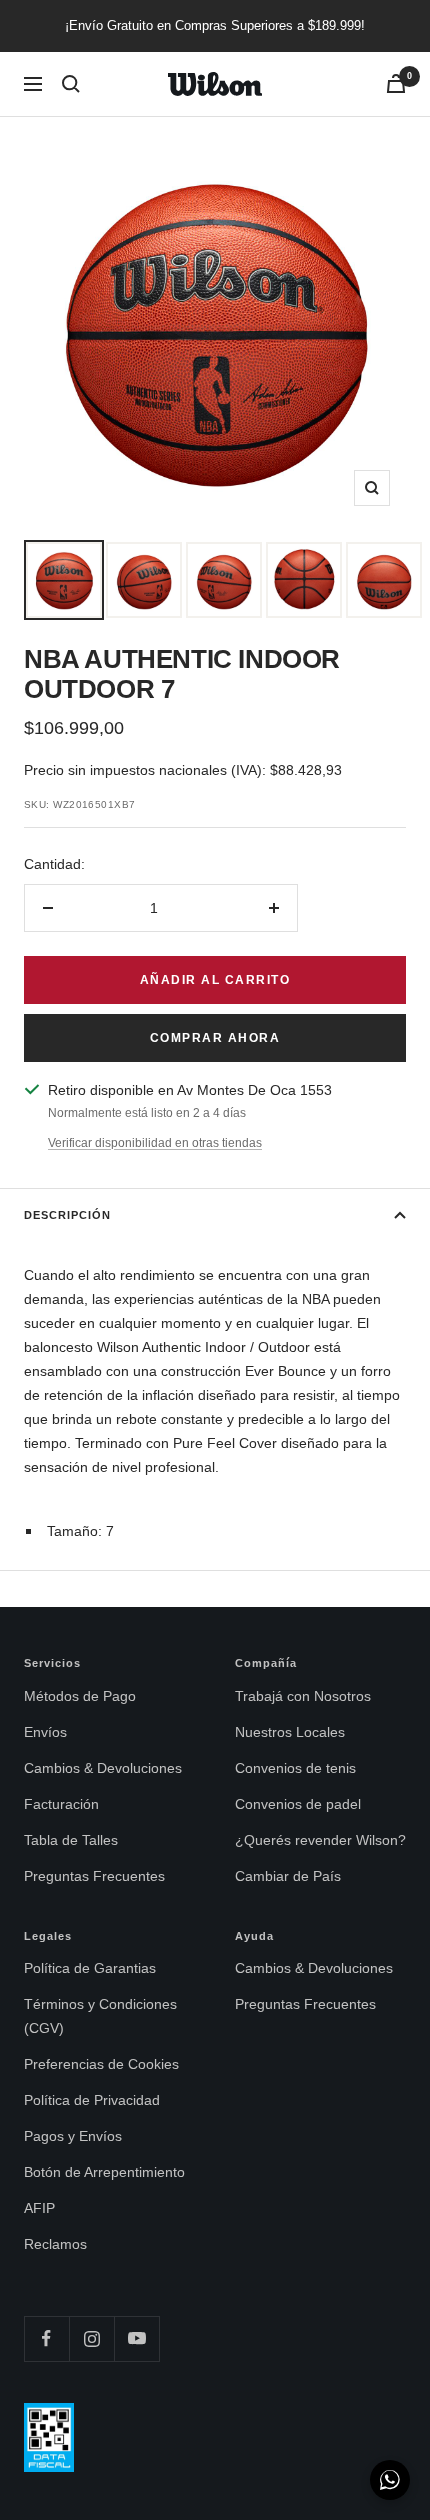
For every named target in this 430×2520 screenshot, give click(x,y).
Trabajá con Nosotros (303, 1696)
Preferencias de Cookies (101, 2064)
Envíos (45, 1732)
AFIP (39, 2208)
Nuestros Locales (290, 1732)
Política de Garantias (90, 1968)
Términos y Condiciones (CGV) (100, 2016)
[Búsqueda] (71, 84)
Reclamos (55, 2244)
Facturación (61, 1804)
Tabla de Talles (71, 1840)
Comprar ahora (215, 1038)
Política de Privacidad (92, 2100)
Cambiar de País (288, 1876)
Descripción (67, 1215)
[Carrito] (396, 83)
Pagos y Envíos (73, 2136)
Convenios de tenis (295, 1768)
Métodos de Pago (80, 1696)
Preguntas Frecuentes (94, 1876)
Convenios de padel (298, 1804)
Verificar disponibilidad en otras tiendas (155, 1143)
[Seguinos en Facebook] (46, 2338)
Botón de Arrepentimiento (104, 2172)
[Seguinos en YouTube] (136, 2338)
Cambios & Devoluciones (103, 1768)
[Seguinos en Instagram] (91, 2338)
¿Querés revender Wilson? (320, 1840)
